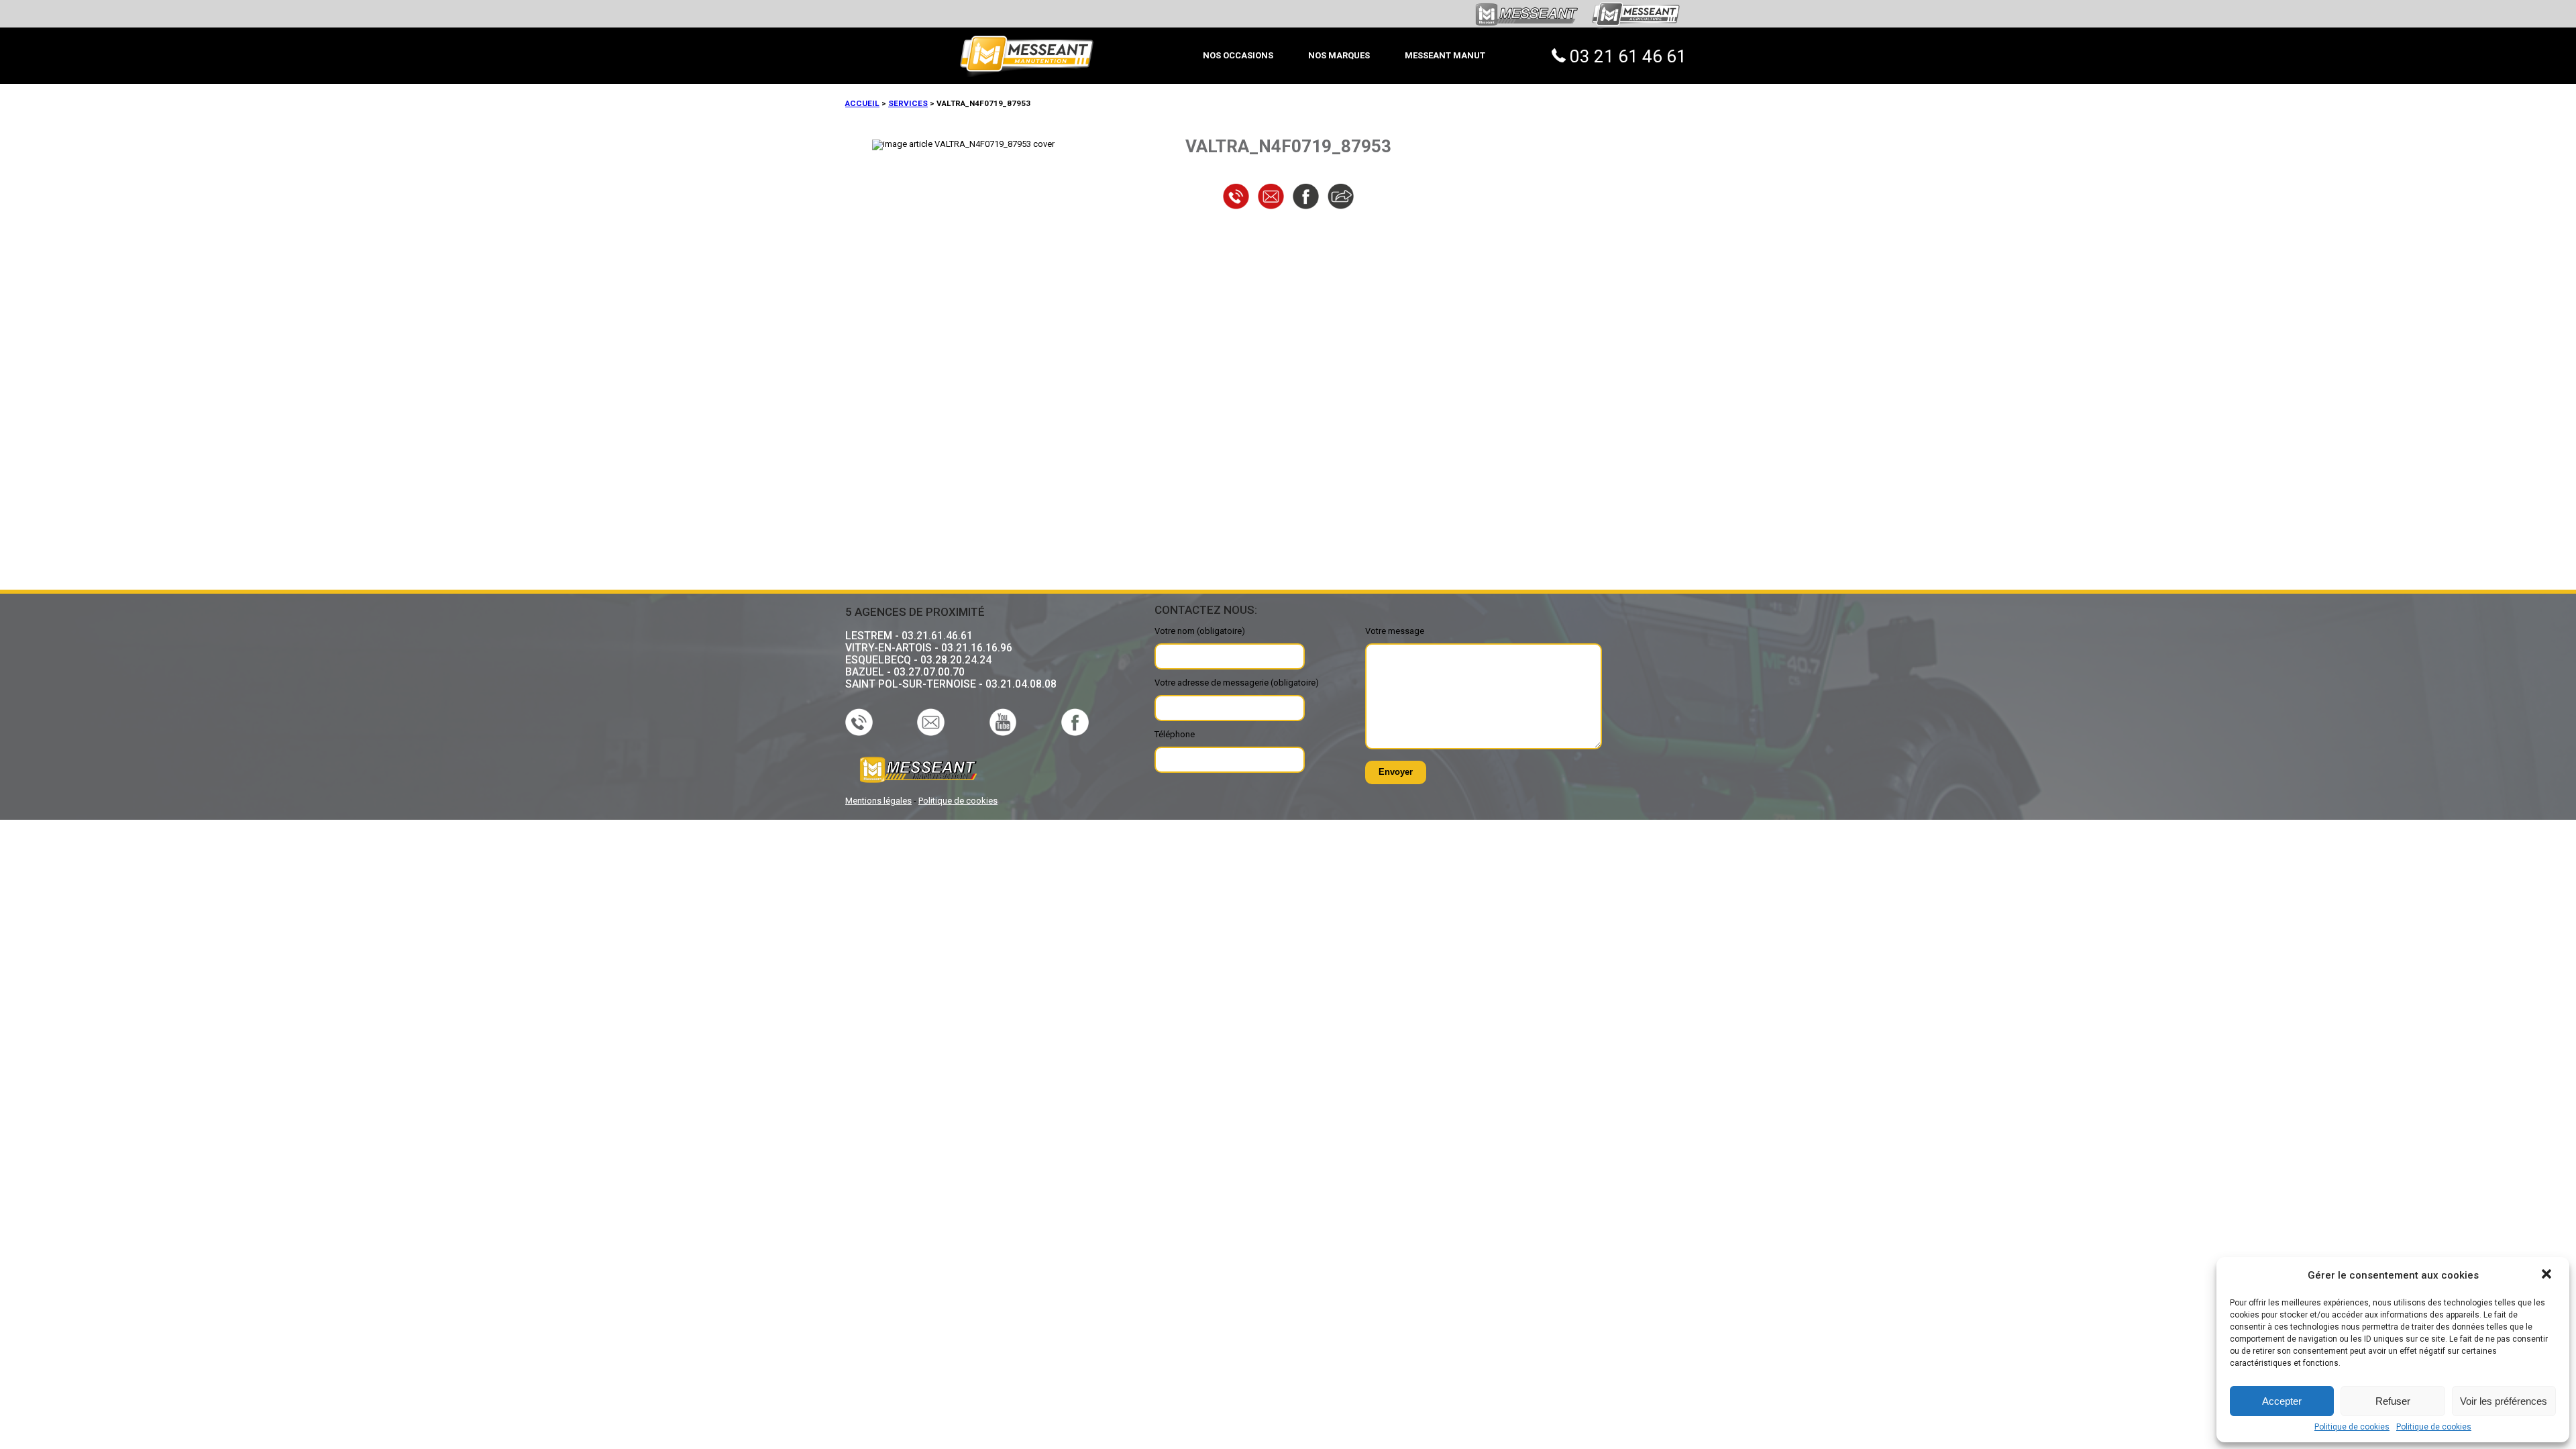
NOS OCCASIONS (1238, 55)
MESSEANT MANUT (1445, 55)
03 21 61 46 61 (1628, 56)
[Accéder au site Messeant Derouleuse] (1525, 24)
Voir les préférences (2504, 1401)
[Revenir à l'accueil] (1027, 23)
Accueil (862, 103)
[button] (2548, 1275)
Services (908, 103)
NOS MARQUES (1339, 55)
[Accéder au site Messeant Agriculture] (1636, 32)
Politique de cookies (2352, 1427)
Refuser (2393, 1401)
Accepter (2282, 1401)
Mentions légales (878, 801)
